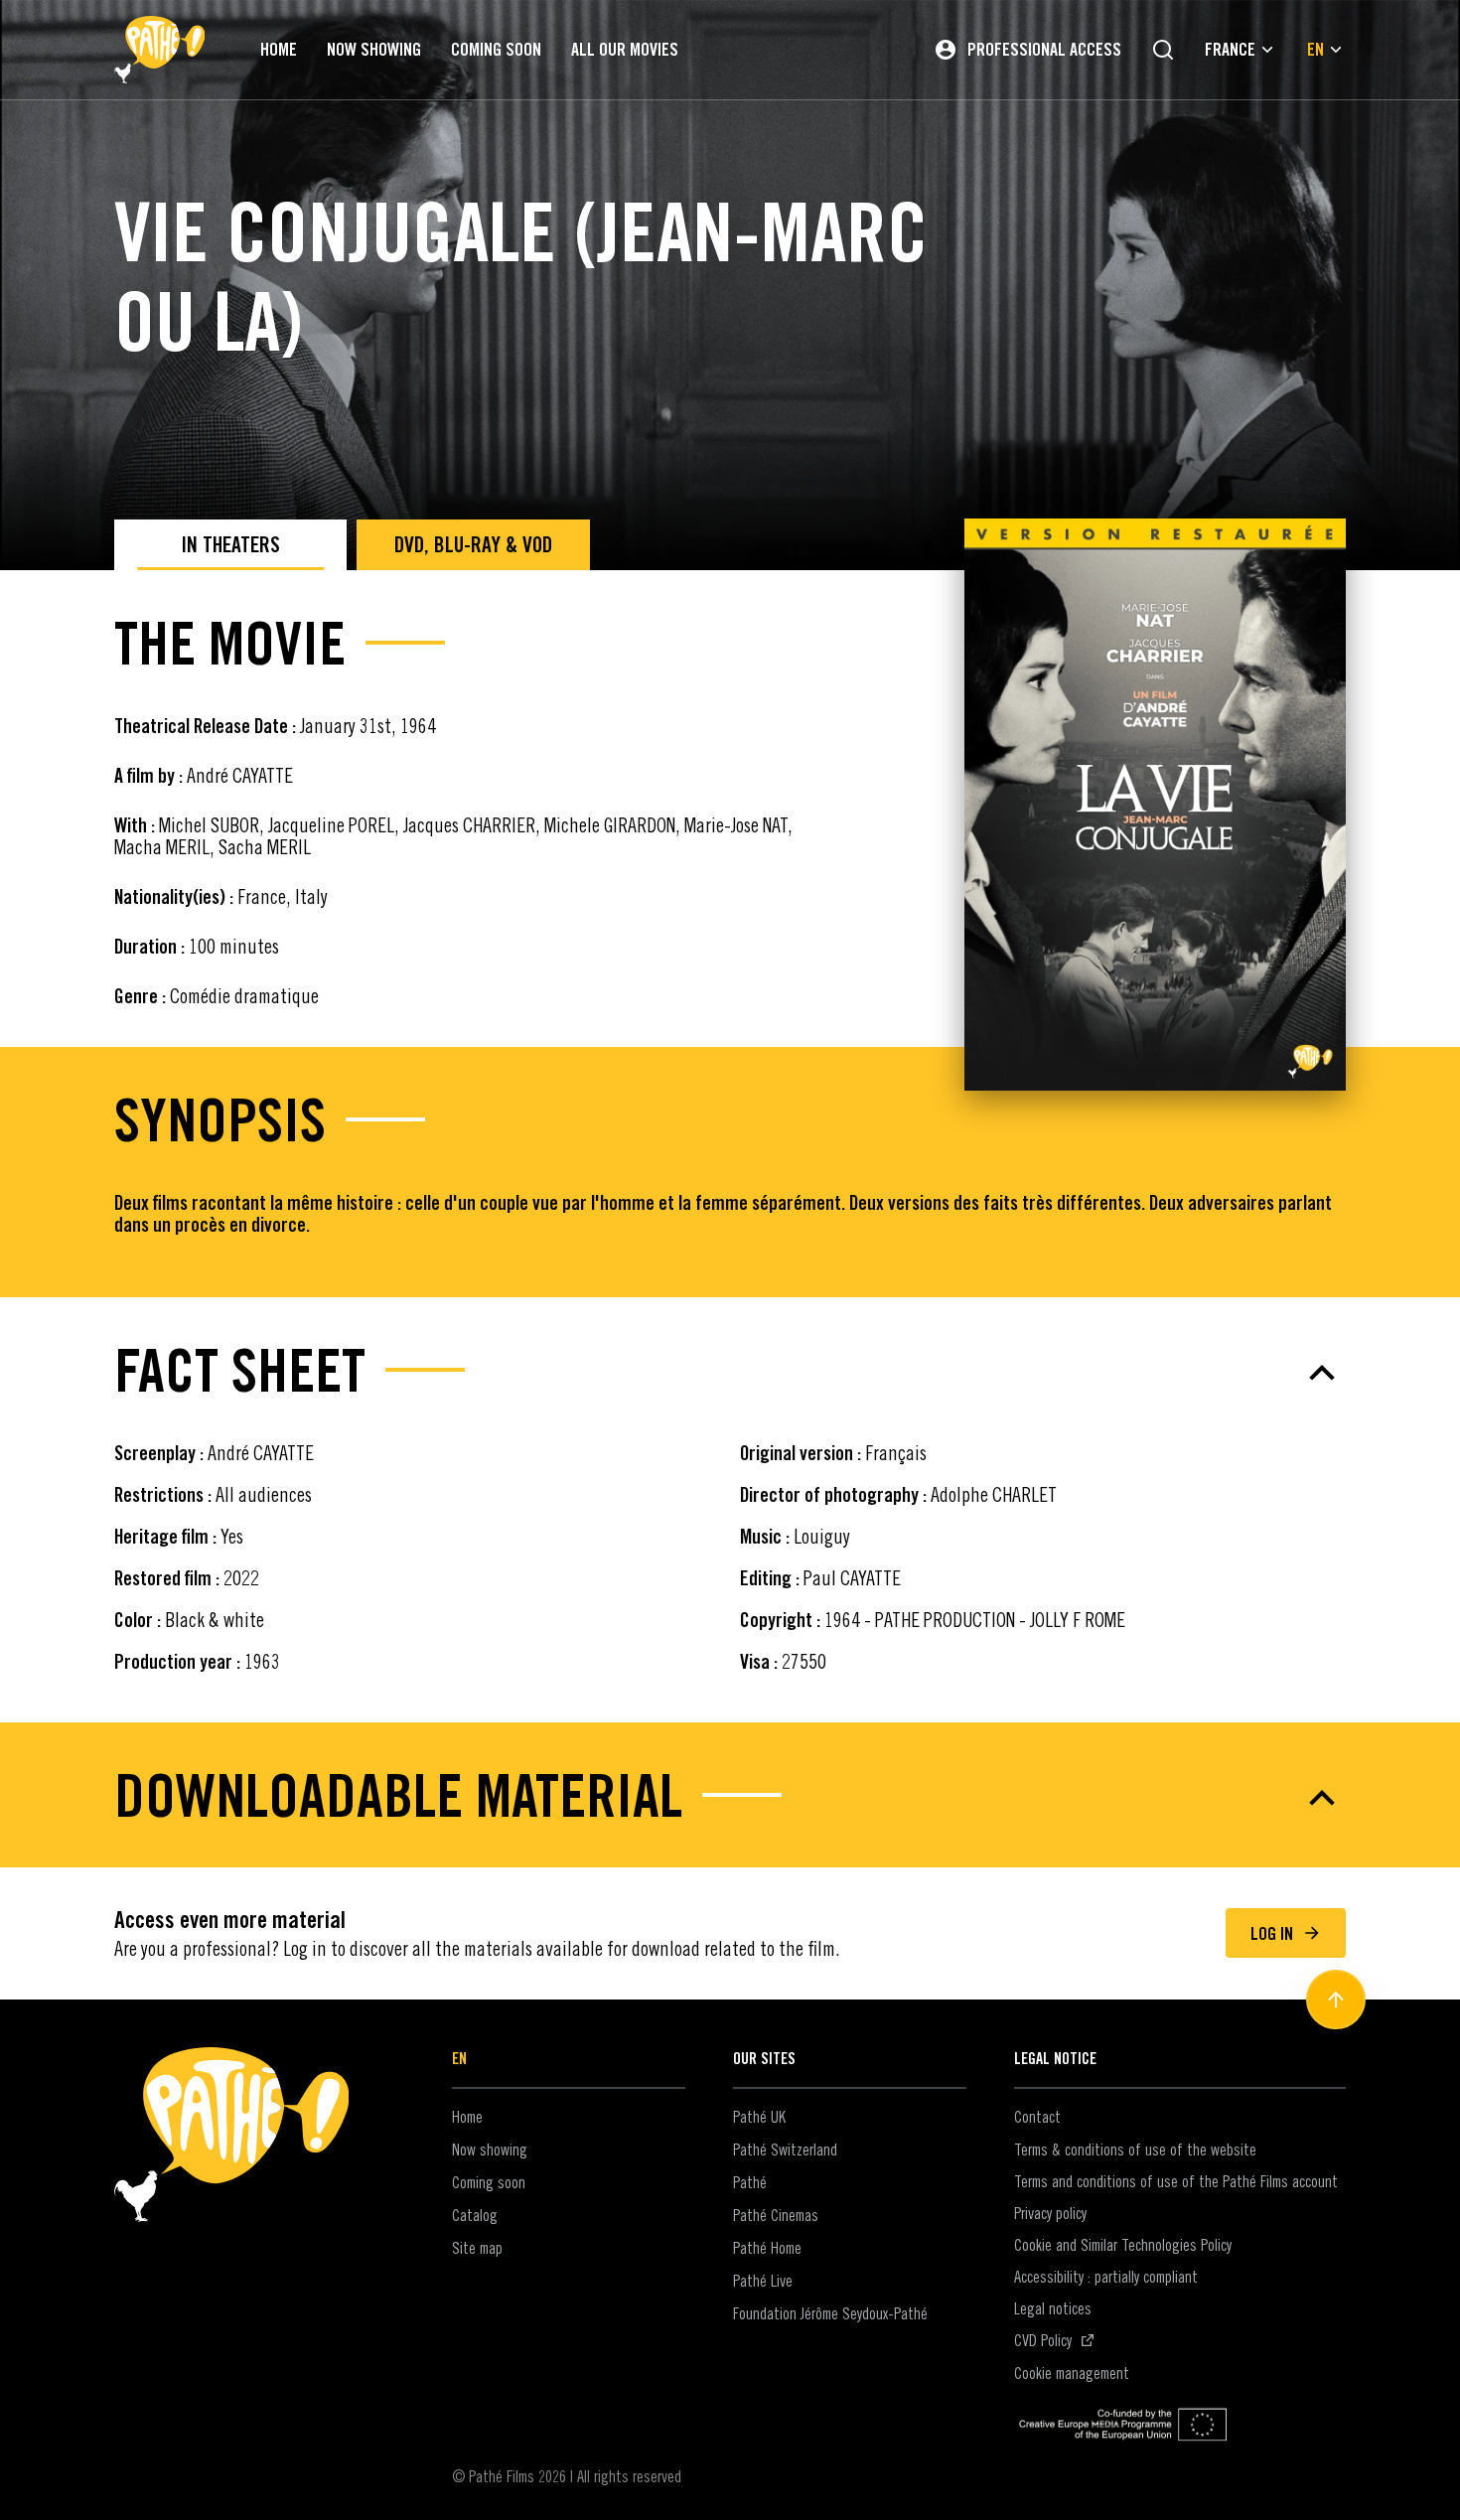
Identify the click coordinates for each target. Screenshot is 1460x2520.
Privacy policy (1050, 2213)
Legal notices (1053, 2308)
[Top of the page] (1336, 2000)
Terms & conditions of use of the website (1135, 2149)
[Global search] (1163, 50)
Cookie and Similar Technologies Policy (1123, 2245)
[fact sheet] (730, 1373)
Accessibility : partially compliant (1106, 2277)
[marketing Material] (730, 1798)
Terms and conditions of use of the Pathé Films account (1176, 2181)
